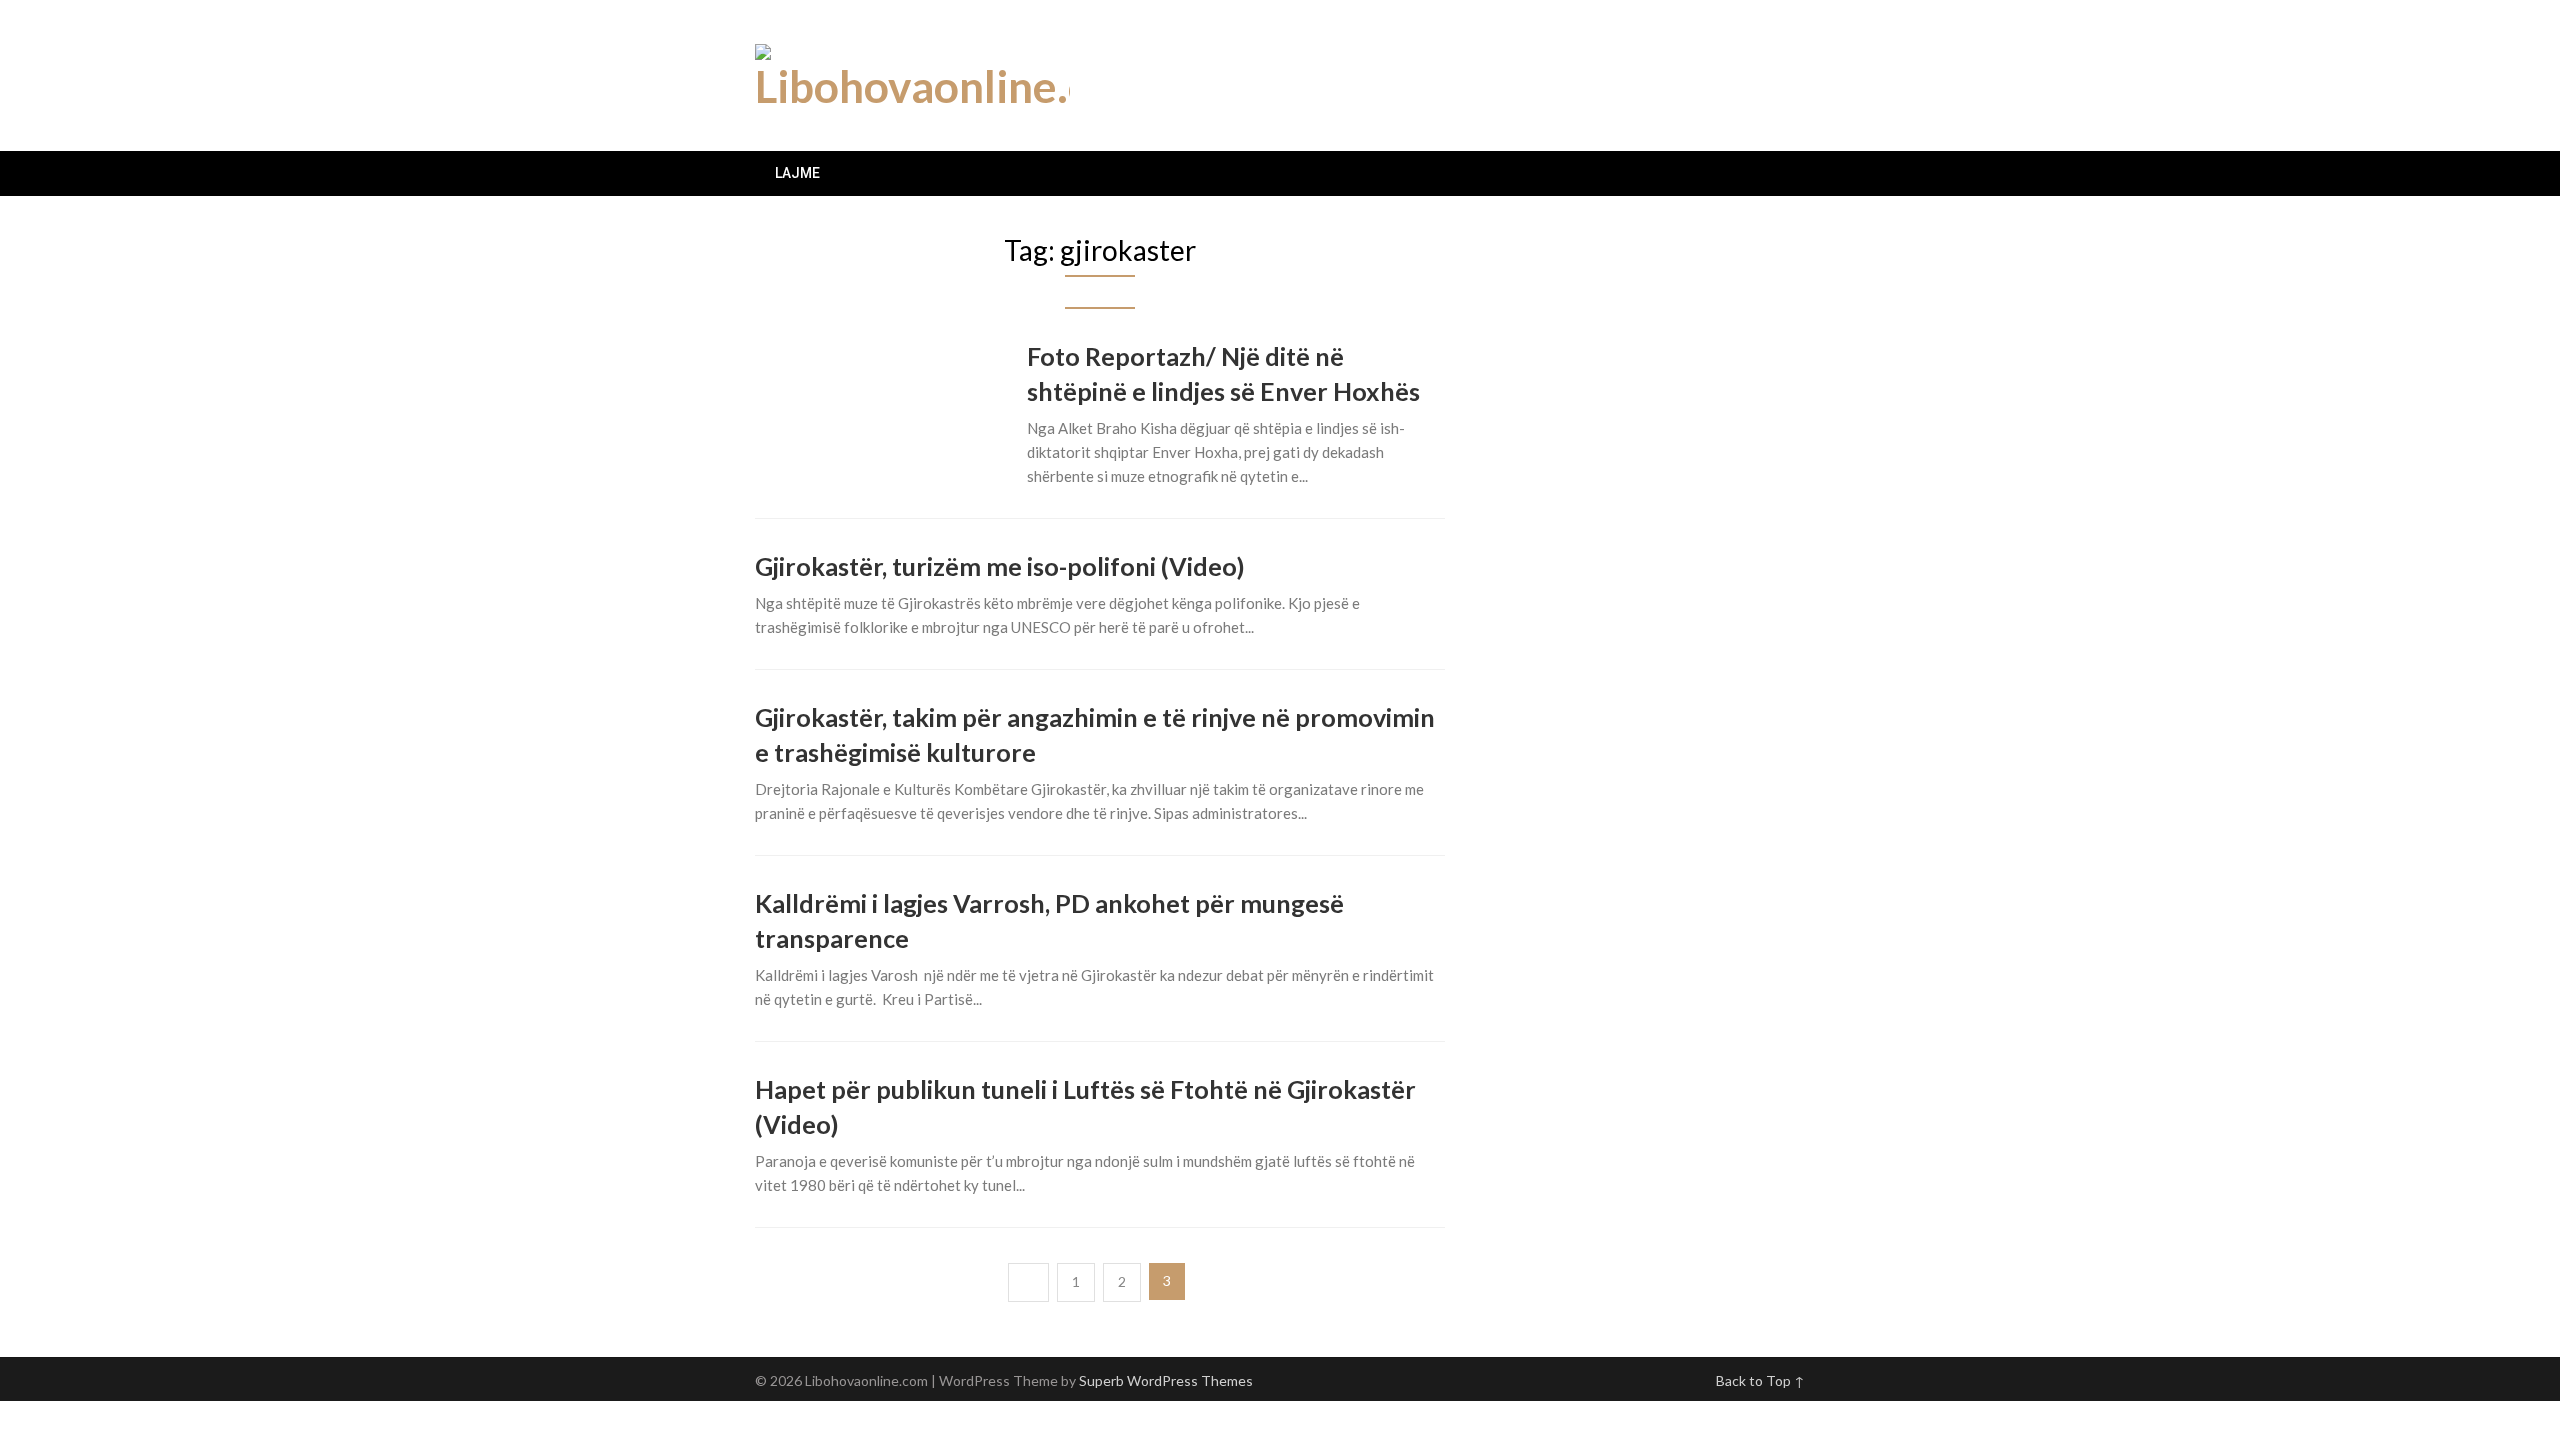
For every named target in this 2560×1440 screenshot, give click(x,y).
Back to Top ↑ (1760, 1380)
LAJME (797, 173)
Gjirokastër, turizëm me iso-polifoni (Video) (1000, 566)
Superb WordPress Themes (1166, 1380)
